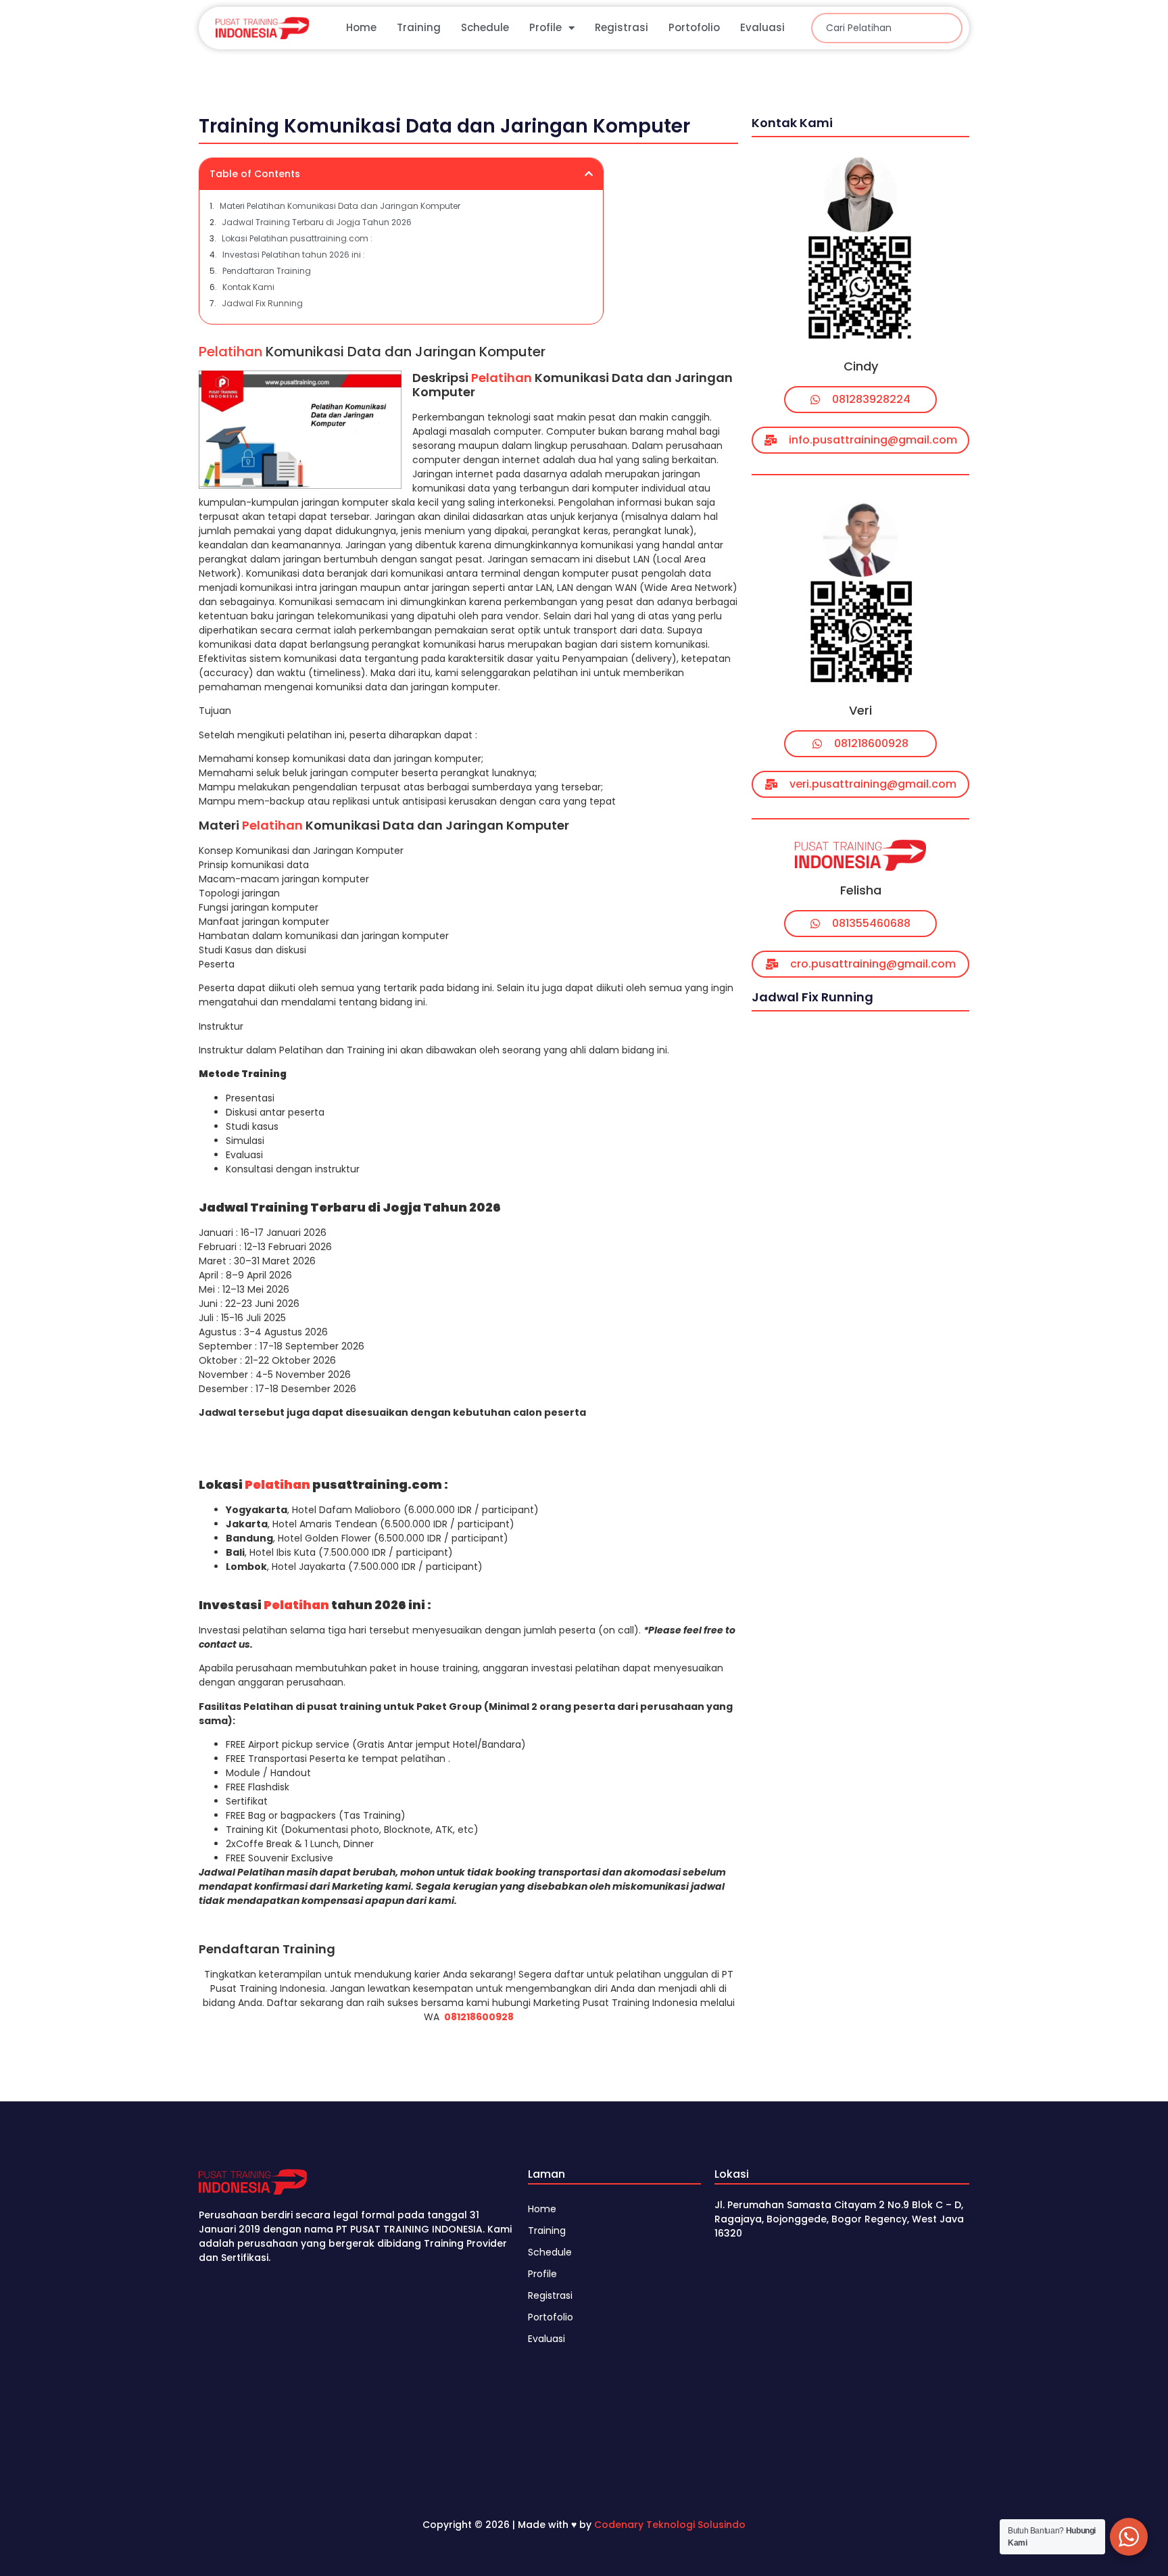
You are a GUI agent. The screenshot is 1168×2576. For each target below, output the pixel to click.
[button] (589, 174)
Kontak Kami (248, 287)
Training (419, 27)
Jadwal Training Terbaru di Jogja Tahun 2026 (317, 222)
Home (361, 27)
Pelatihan (230, 352)
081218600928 (479, 2017)
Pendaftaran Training (267, 271)
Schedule (485, 27)
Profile (545, 27)
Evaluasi (762, 27)
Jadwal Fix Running (262, 303)
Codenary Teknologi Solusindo (670, 2525)
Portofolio (694, 27)
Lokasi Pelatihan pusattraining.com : (297, 238)
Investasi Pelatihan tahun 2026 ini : (294, 255)
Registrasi (622, 27)
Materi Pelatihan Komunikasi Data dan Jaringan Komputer (340, 206)
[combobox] (887, 28)
